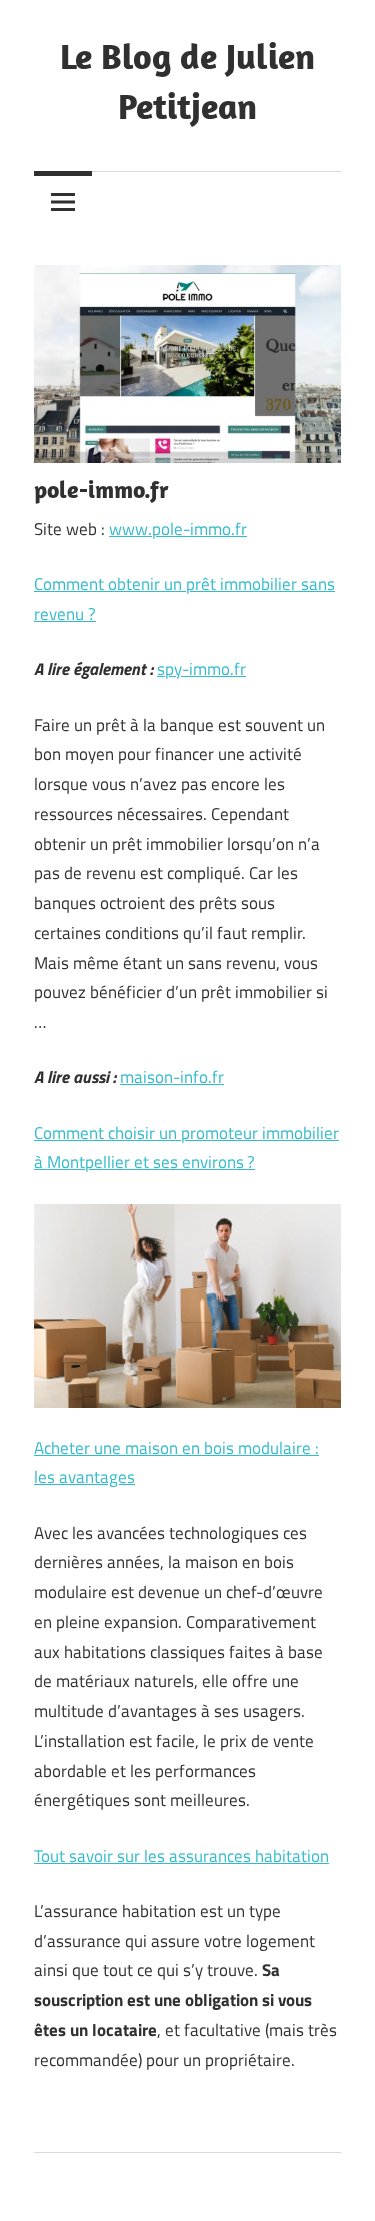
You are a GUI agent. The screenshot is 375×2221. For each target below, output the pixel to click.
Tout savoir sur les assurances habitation (181, 1856)
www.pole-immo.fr (178, 529)
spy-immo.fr (201, 669)
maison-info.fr (172, 1077)
